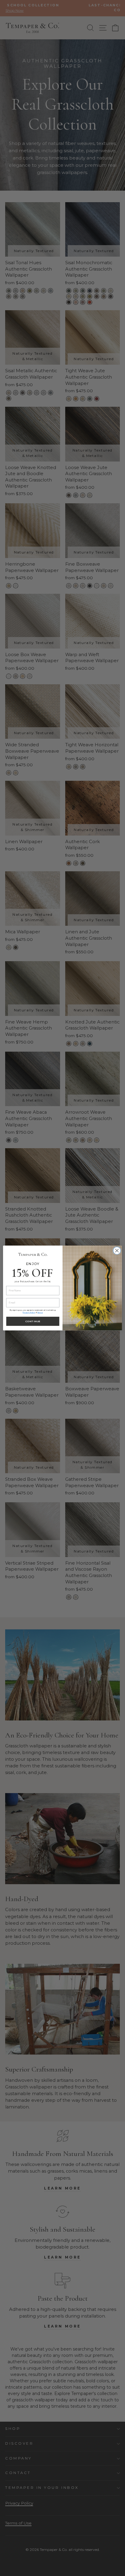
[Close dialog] (117, 1251)
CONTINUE (33, 1321)
